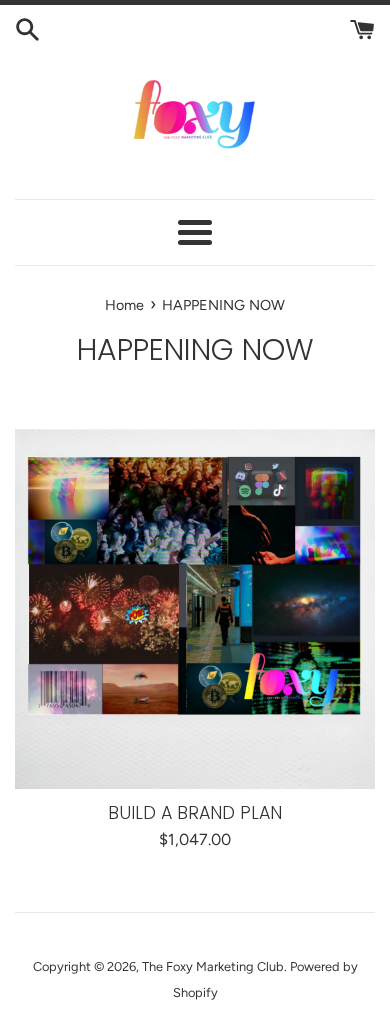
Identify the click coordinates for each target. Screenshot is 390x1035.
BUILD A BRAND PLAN (195, 813)
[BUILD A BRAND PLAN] (195, 609)
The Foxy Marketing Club (213, 966)
